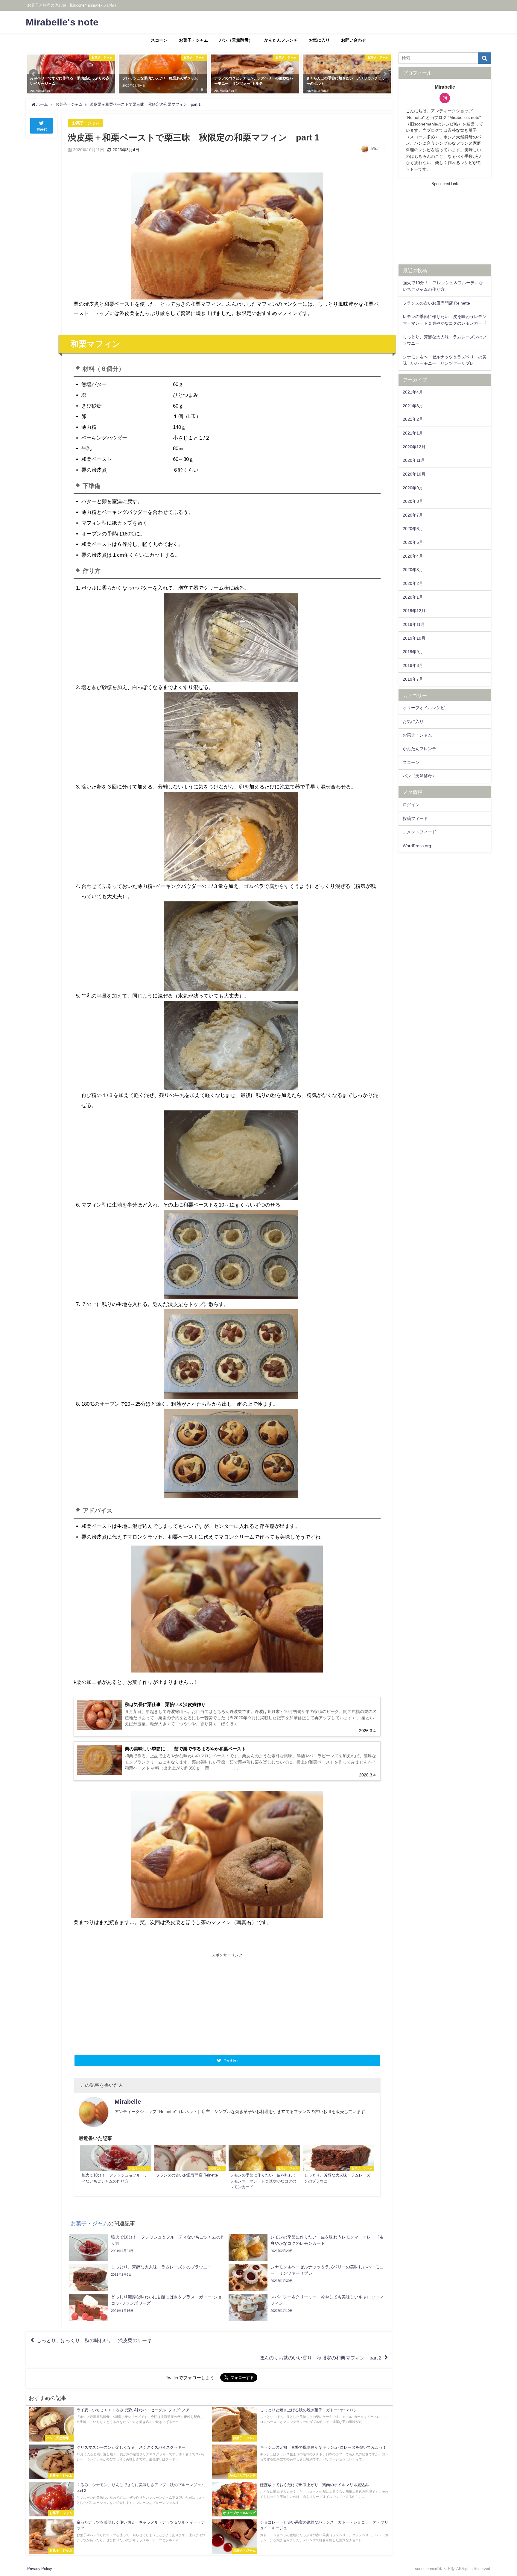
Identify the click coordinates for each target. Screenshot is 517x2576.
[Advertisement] (150, 2003)
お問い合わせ (354, 40)
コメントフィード (419, 832)
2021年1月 (413, 433)
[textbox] (227, 1040)
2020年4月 (413, 556)
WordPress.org (417, 846)
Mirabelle (379, 149)
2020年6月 (413, 529)
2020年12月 (414, 447)
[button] (34, 74)
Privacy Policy (40, 2569)
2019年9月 (413, 652)
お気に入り (319, 40)
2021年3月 (413, 406)
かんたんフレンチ (281, 40)
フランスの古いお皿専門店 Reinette (436, 303)
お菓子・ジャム (194, 40)
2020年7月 (413, 515)
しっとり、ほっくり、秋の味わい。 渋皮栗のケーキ (94, 2340)
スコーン (159, 40)
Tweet (42, 129)
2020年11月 (414, 460)
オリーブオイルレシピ (424, 708)
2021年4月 (413, 392)
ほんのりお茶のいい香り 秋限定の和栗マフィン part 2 (320, 2357)
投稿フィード (415, 818)
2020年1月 (413, 597)
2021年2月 (413, 419)
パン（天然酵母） (236, 40)
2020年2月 (413, 583)
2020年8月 (413, 501)
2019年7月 (413, 679)
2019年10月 (414, 638)
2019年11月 (414, 624)
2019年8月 (413, 665)
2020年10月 (414, 474)
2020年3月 (413, 570)
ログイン (411, 805)
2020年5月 (413, 542)
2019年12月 (414, 611)
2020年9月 (413, 488)
